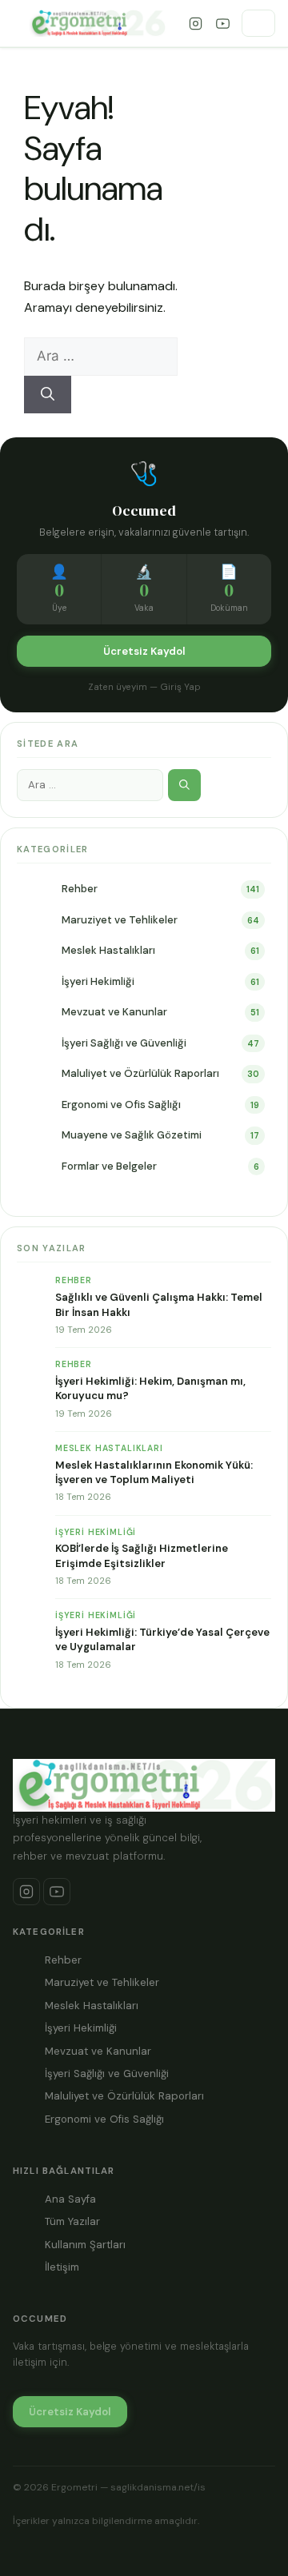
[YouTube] (222, 23)
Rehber (80, 889)
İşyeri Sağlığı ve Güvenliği (124, 1043)
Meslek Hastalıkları (108, 950)
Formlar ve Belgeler (109, 1166)
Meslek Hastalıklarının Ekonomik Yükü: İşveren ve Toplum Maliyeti (154, 1472)
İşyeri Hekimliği (98, 981)
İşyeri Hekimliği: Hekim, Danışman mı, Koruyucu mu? (150, 1388)
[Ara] (48, 395)
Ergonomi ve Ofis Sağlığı (121, 1105)
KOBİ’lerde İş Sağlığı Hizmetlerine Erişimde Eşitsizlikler (142, 1555)
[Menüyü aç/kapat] (258, 23)
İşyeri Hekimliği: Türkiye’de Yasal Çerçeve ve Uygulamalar (162, 1639)
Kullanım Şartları (85, 2245)
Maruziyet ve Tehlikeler (120, 920)
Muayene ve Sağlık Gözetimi (132, 1135)
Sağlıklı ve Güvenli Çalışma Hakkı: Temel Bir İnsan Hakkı (159, 1304)
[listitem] (26, 1892)
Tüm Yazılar (72, 2221)
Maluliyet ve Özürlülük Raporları (140, 1073)
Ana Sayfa (70, 2199)
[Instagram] (195, 23)
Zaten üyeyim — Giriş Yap (144, 687)
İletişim (62, 2267)
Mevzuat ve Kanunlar (114, 1012)
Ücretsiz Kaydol (144, 651)
